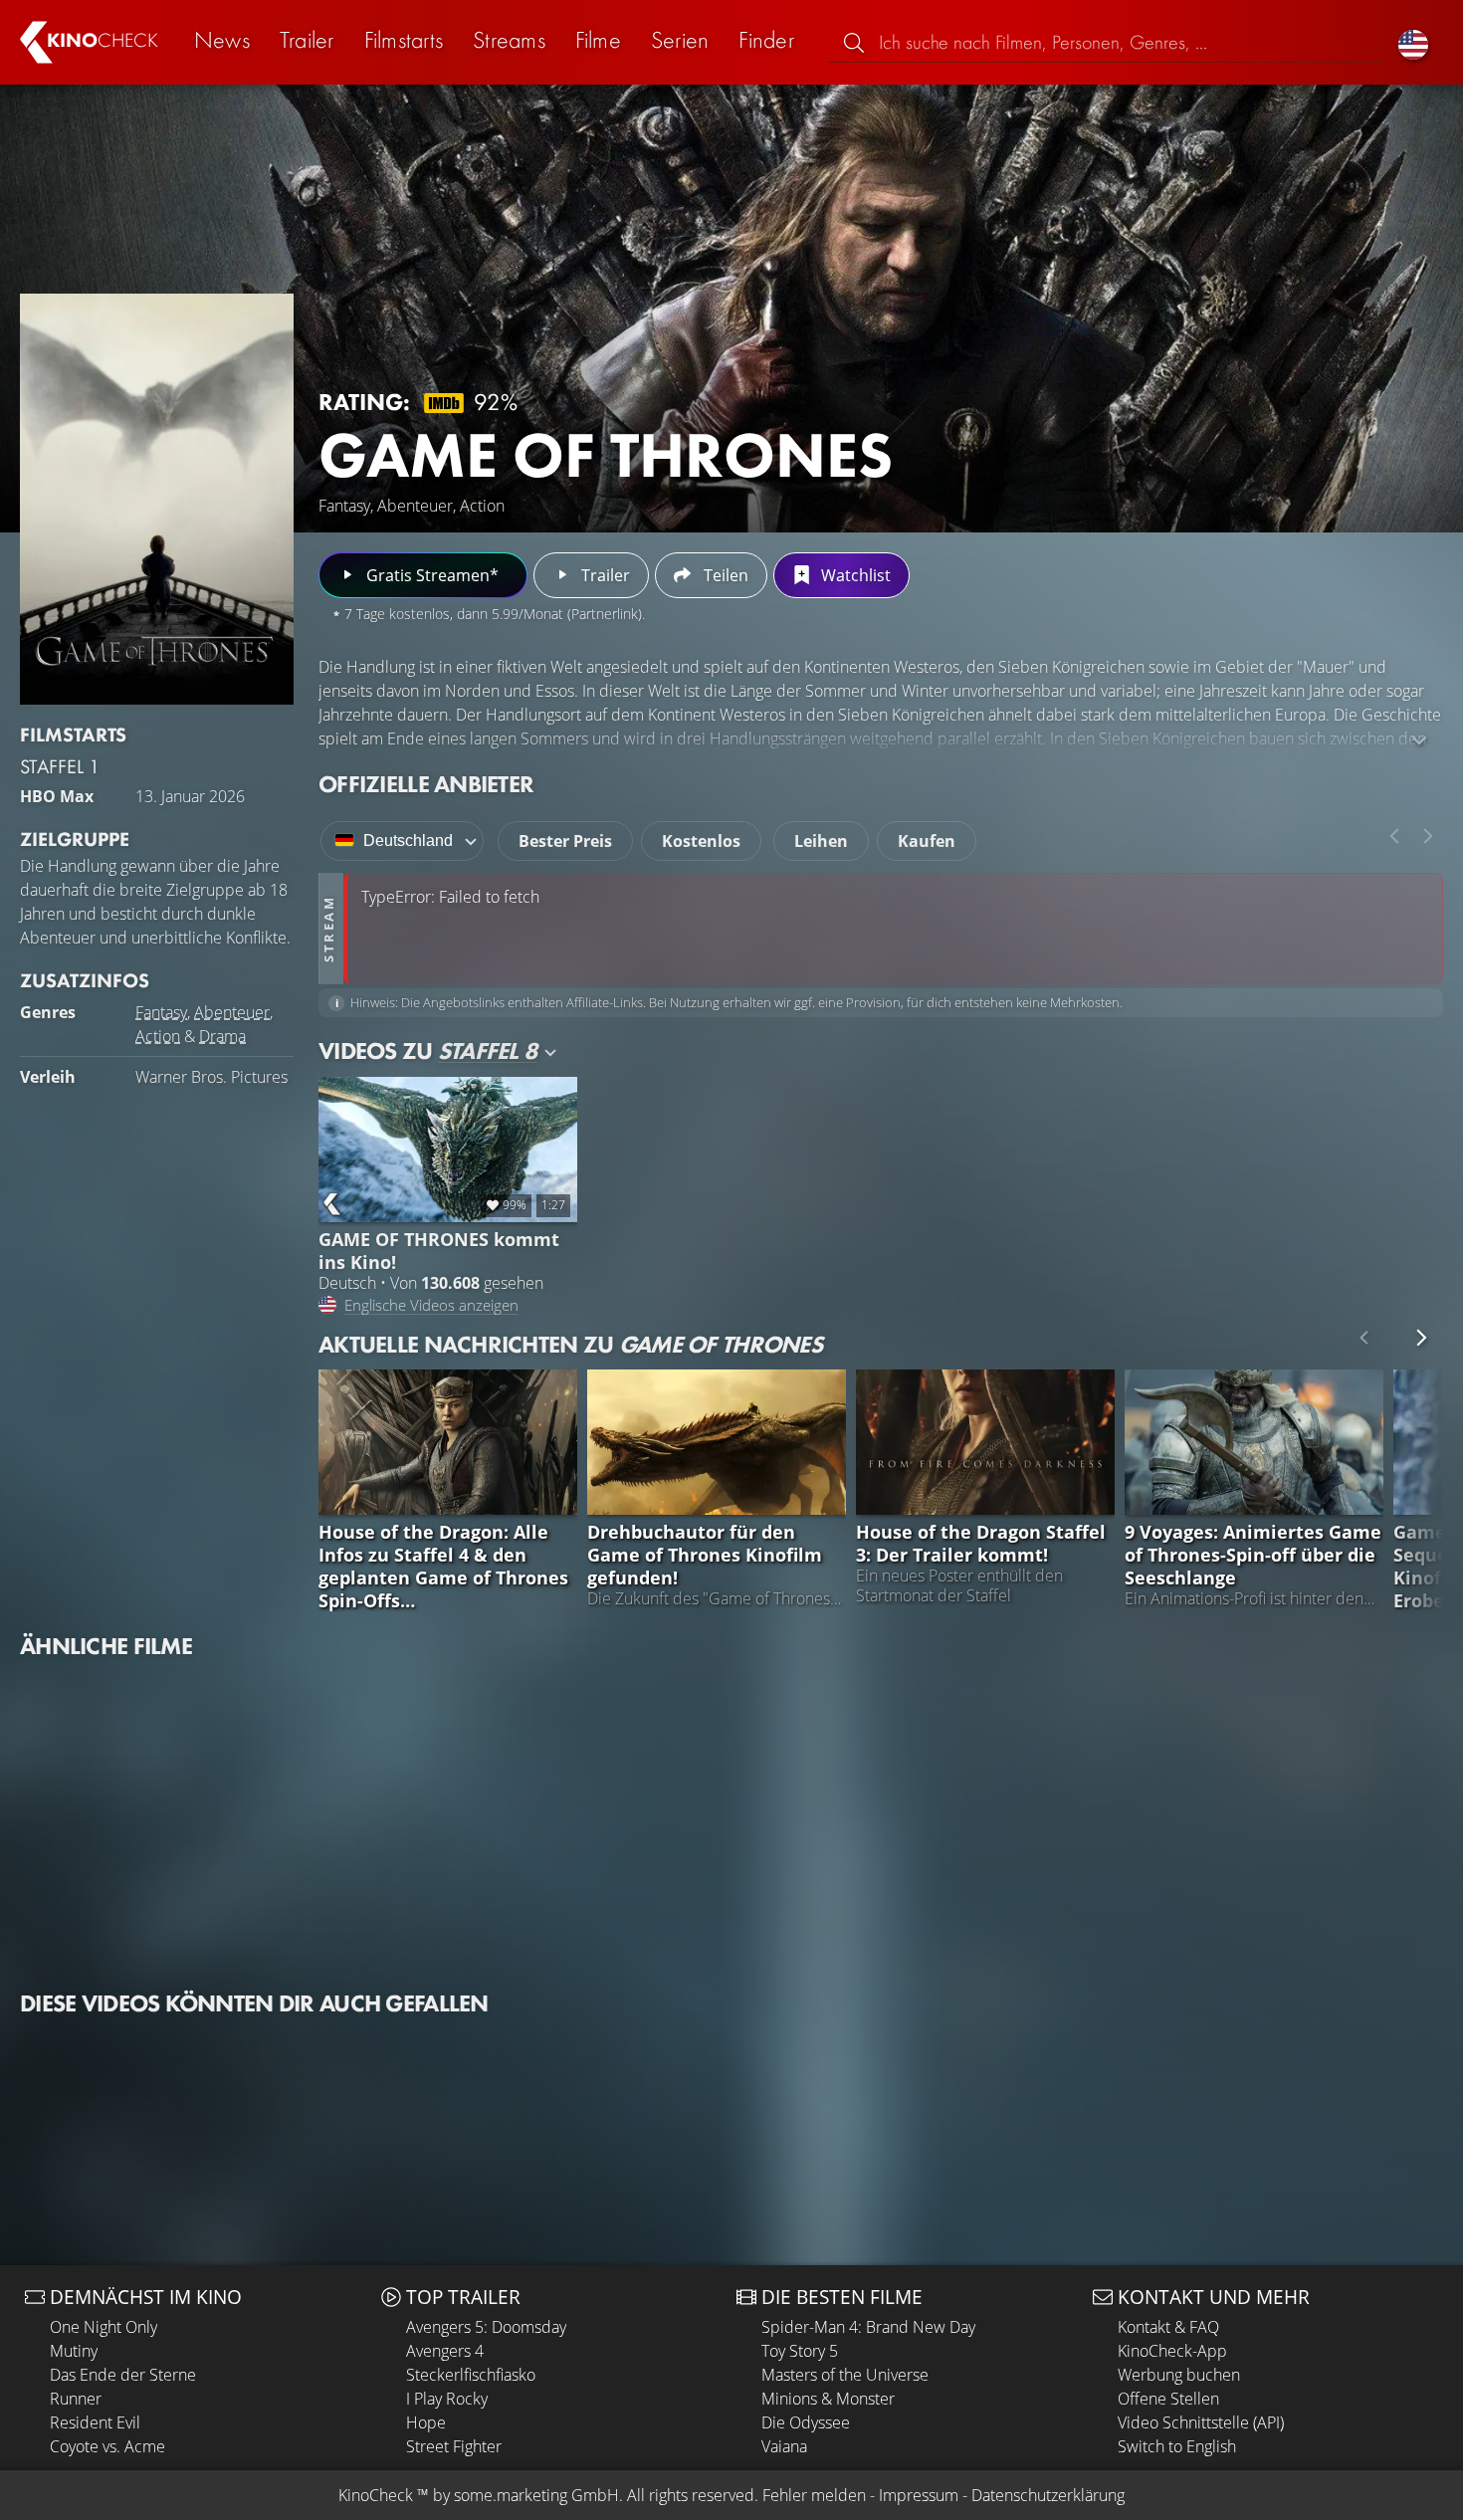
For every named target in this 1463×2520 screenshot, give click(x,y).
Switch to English (1177, 2446)
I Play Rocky (447, 2399)
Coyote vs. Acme (107, 2446)
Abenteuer (232, 1012)
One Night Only (104, 2327)
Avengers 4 (445, 2351)
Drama (222, 1036)
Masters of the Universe (845, 2375)
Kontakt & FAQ (1168, 2327)
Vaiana (784, 2446)
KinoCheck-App (1172, 2351)
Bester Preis (565, 841)
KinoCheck (376, 2495)
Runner (76, 2399)
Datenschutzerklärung (1048, 2495)
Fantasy (161, 1012)
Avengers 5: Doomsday (486, 2327)
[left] (1394, 836)
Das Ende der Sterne (123, 2375)
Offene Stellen (1168, 2399)
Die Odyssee (806, 2422)
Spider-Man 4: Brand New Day (868, 2327)
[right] (1428, 836)
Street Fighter (454, 2446)
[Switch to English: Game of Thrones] (1413, 42)
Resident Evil (95, 2422)
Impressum (919, 2495)
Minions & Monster (828, 2399)
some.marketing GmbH (536, 2495)
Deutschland (408, 840)
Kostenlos (701, 841)
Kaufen (927, 841)
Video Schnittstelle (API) (1201, 2422)
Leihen (821, 841)
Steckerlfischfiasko (471, 2375)
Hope (426, 2422)
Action (158, 1036)
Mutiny (74, 2351)
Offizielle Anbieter (426, 784)
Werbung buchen (1179, 2375)
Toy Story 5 (800, 2351)
